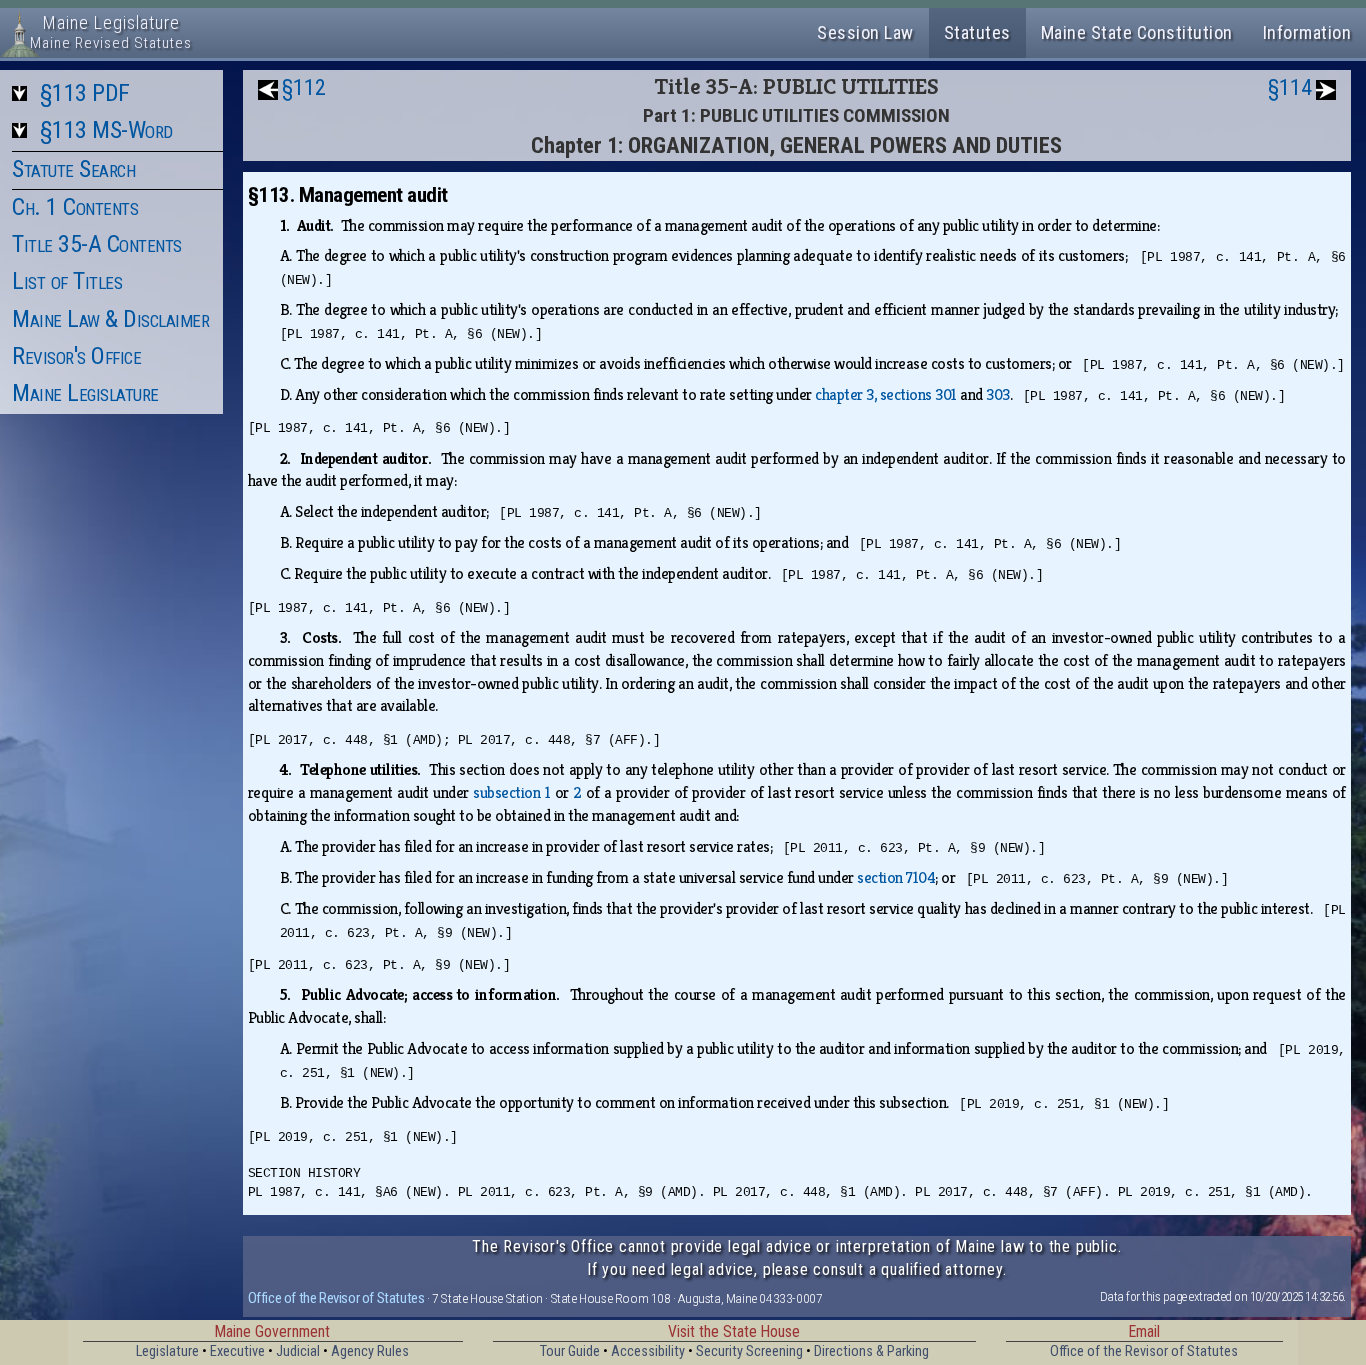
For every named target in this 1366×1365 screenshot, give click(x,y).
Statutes (977, 32)
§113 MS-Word (106, 130)
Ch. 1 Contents (75, 207)
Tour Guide (570, 1351)
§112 (304, 87)
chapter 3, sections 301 (886, 394)
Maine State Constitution (1137, 32)
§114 (1290, 87)
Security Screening (749, 1351)
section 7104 (896, 877)
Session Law (865, 32)
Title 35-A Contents (97, 244)
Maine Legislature (85, 393)
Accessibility (648, 1351)
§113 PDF (85, 93)
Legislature (167, 1351)
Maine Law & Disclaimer (110, 319)
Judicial (298, 1351)
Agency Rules (370, 1351)
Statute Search (73, 169)
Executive (237, 1351)
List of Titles (67, 281)
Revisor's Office (76, 356)
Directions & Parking (871, 1351)
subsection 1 (511, 792)
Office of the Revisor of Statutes (336, 1298)
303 (998, 394)
